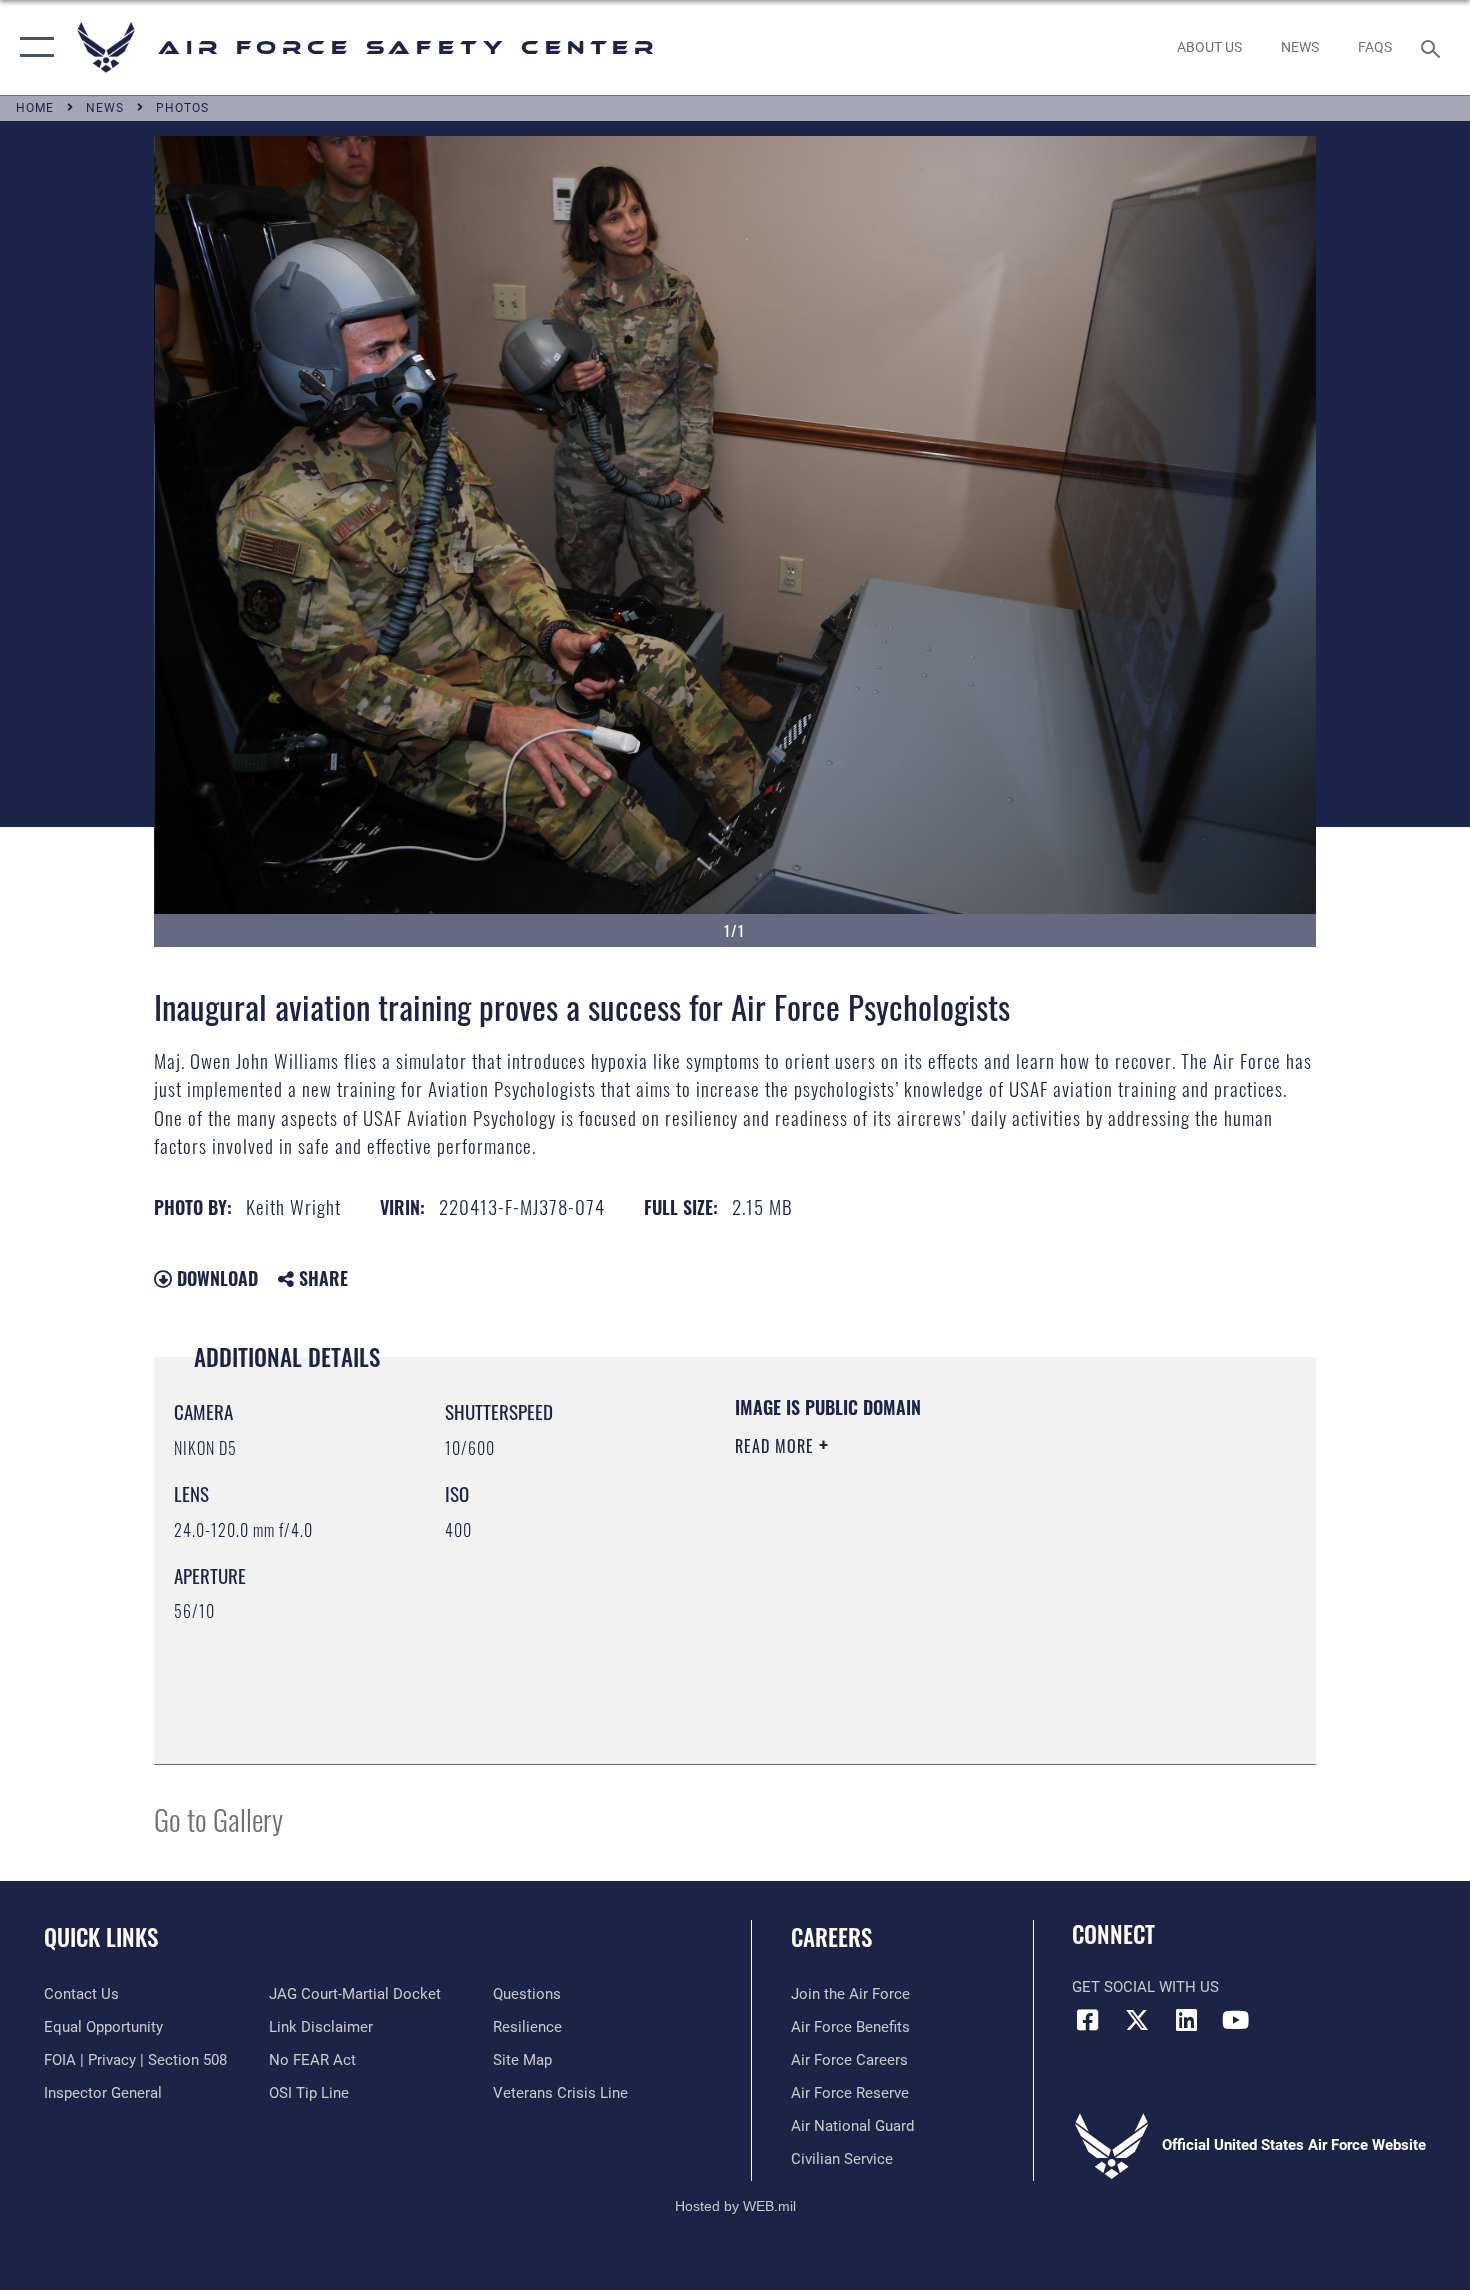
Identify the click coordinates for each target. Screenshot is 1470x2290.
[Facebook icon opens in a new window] (1087, 2020)
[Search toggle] (1433, 47)
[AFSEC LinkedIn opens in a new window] (1186, 2020)
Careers (831, 1937)
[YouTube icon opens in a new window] (1235, 2020)
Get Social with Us (1145, 1987)
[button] (32, 47)
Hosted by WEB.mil (735, 2206)
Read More (777, 1446)
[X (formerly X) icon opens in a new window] (1137, 2020)
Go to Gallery (218, 1818)
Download (215, 1278)
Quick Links (101, 1937)
